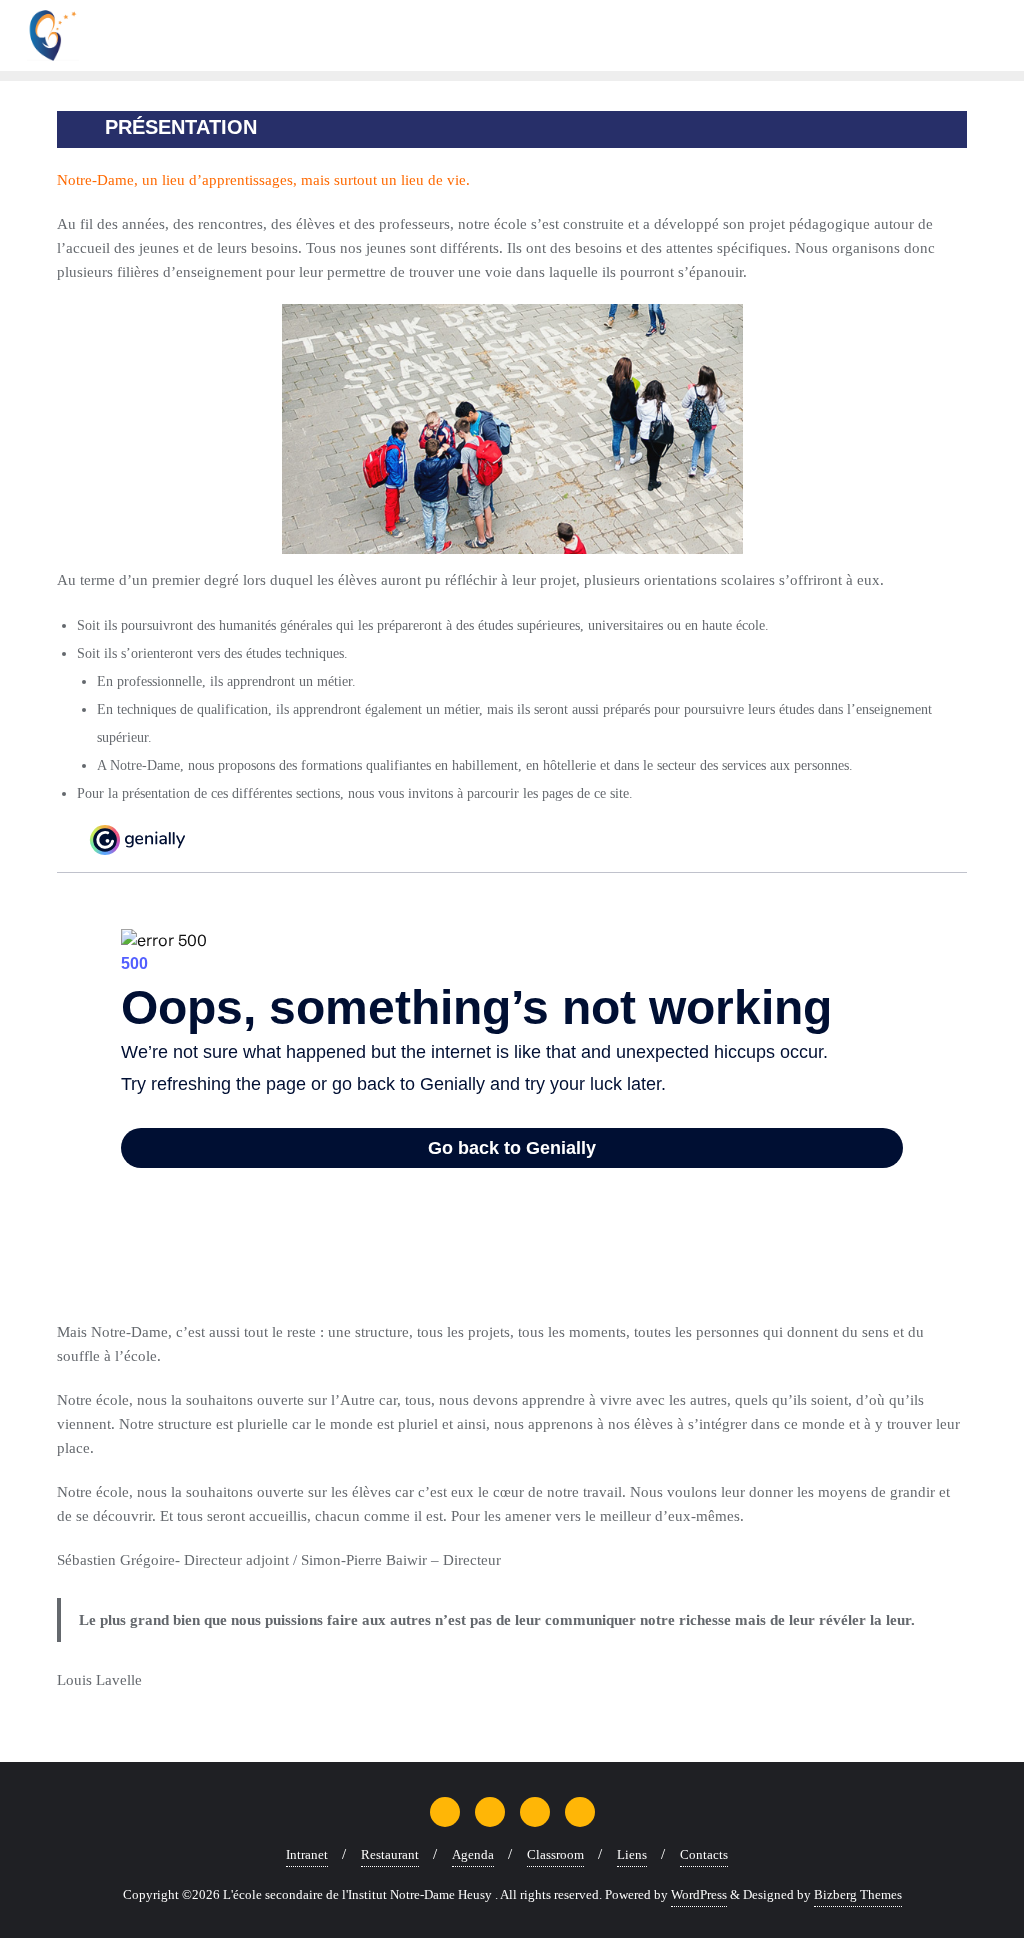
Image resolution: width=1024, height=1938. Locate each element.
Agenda (473, 1854)
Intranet (307, 1854)
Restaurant (390, 1854)
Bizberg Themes (858, 1894)
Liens (632, 1854)
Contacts (704, 1854)
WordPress (699, 1894)
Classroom (555, 1854)
